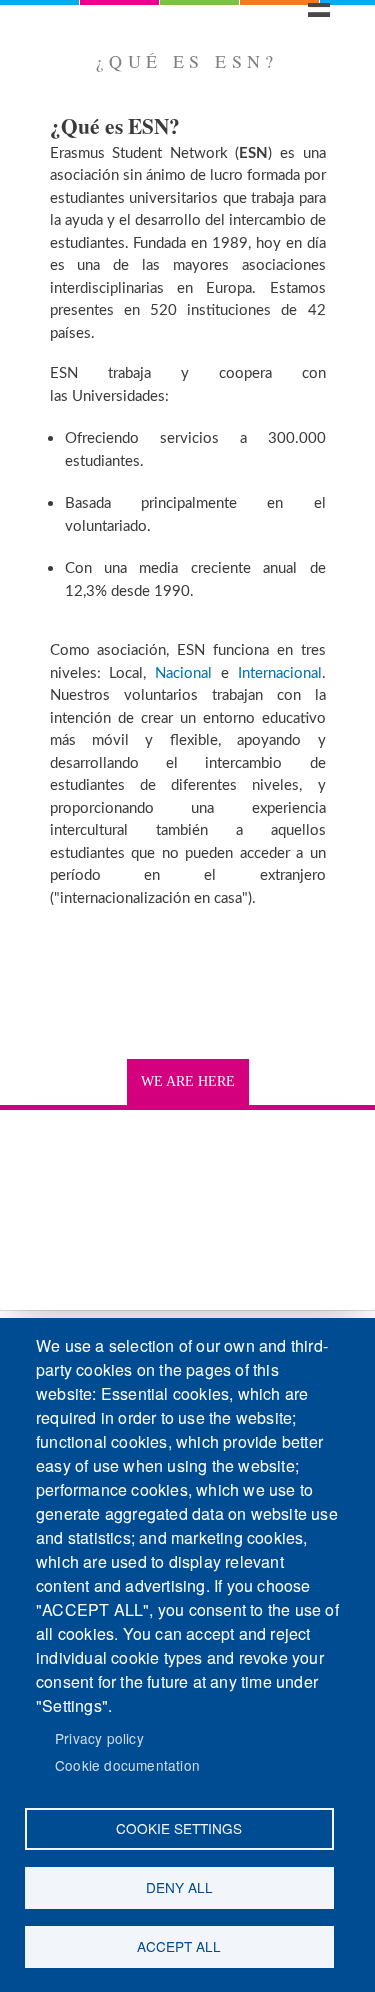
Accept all (179, 1946)
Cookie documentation (127, 1765)
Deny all (179, 1887)
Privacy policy (99, 1738)
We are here (188, 1081)
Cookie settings (179, 1828)
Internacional (280, 673)
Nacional (183, 673)
